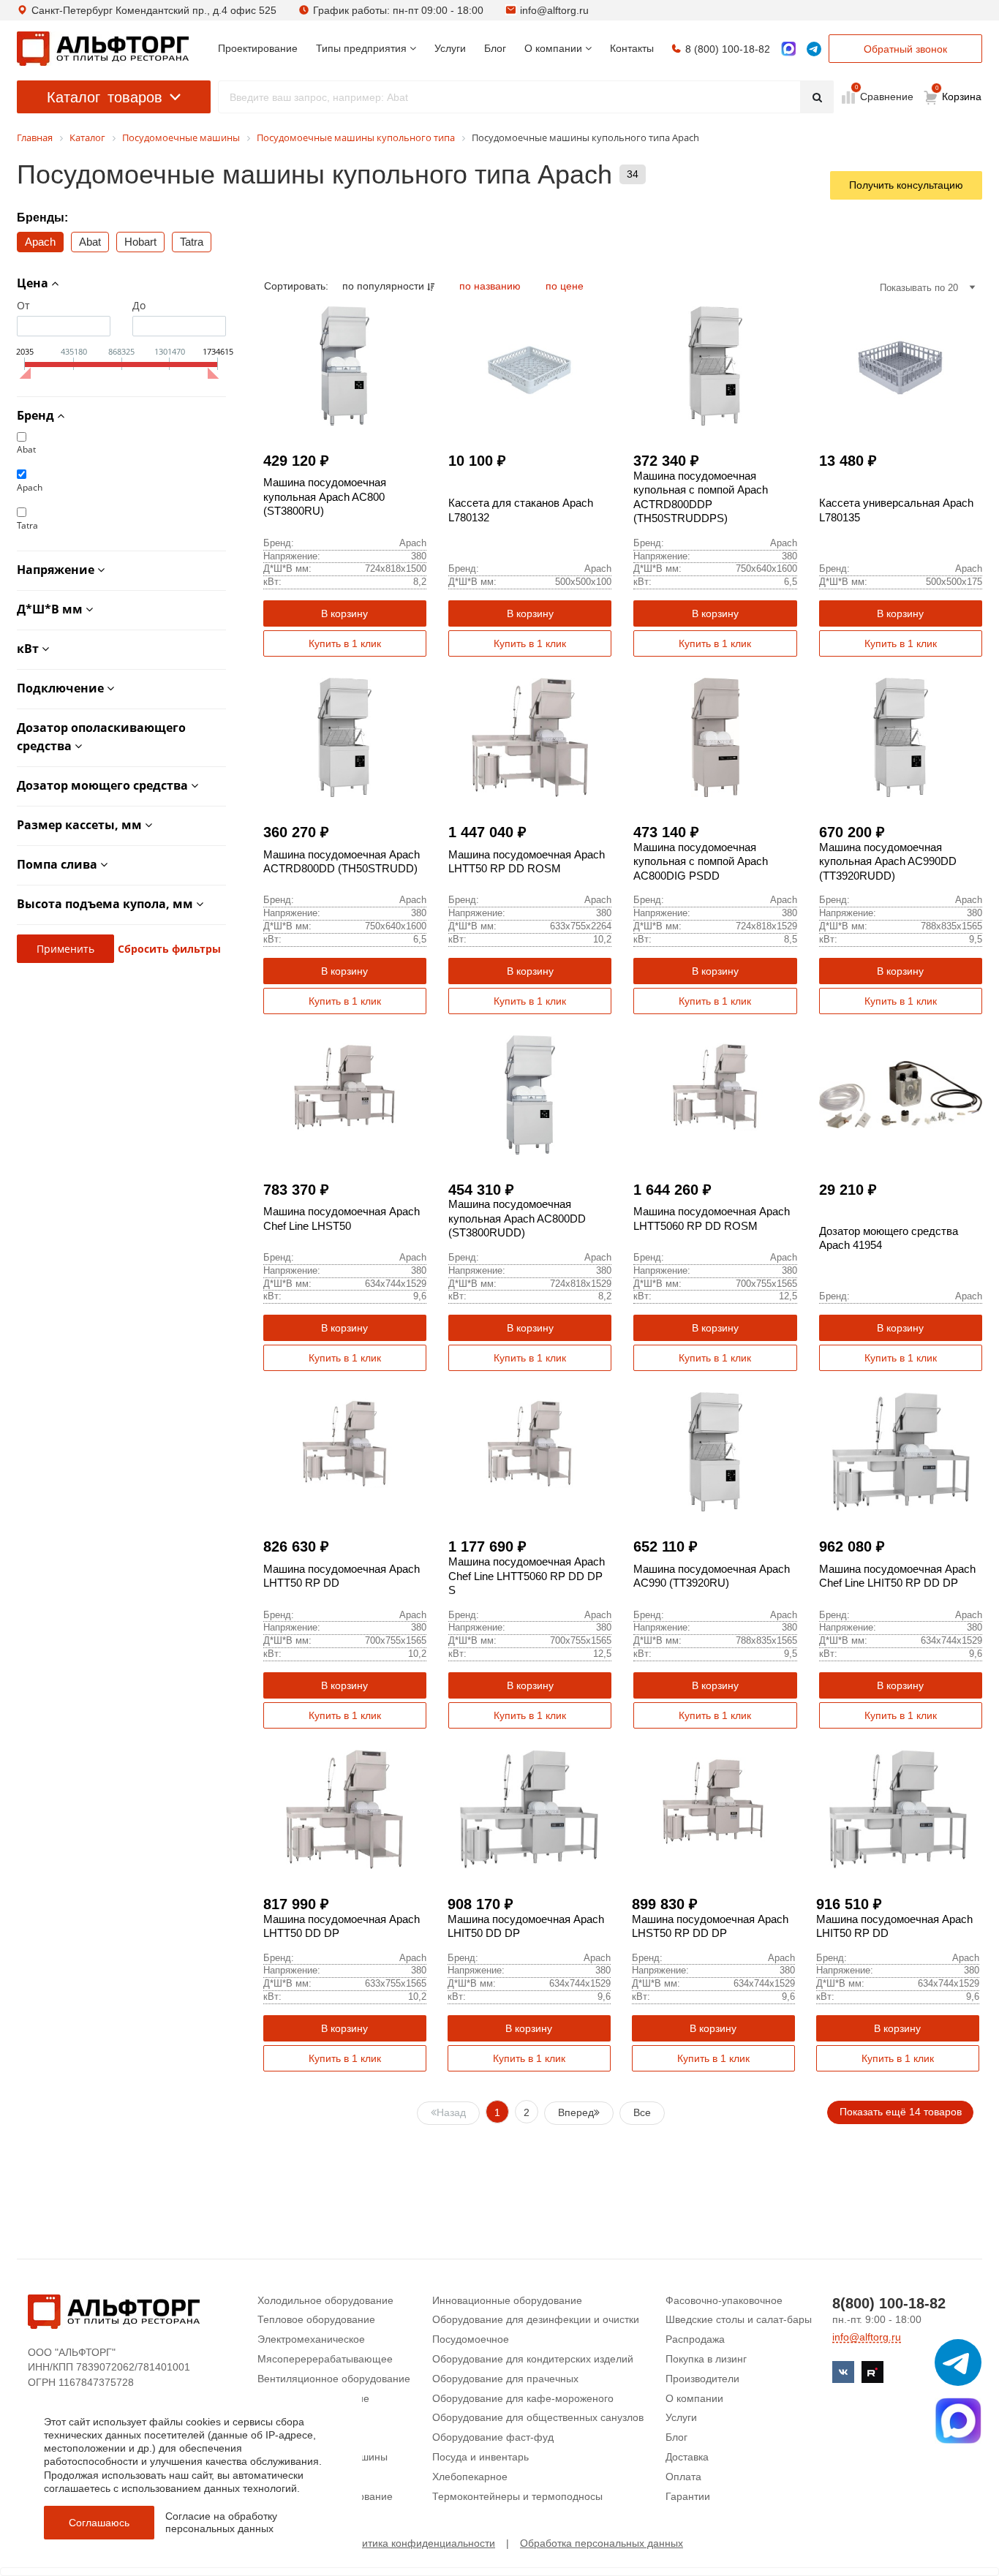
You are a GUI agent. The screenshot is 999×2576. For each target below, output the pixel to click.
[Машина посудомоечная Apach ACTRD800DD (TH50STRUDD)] (345, 737)
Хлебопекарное (470, 2477)
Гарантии (688, 2496)
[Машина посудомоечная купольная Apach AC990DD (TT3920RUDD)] (901, 737)
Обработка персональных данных (602, 2543)
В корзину (344, 613)
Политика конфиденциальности (419, 2543)
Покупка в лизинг (706, 2359)
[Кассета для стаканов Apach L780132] (530, 366)
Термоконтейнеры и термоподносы (517, 2496)
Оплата (683, 2477)
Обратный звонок (905, 49)
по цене (565, 286)
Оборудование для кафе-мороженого (523, 2398)
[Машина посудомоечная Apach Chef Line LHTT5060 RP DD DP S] (530, 1452)
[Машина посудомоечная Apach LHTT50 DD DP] (345, 1809)
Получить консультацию (906, 185)
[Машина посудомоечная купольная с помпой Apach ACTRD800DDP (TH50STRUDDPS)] (715, 366)
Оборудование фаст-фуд (493, 2437)
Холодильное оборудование (325, 2300)
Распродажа (695, 2339)
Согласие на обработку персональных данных (221, 2522)
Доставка (687, 2457)
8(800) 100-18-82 (889, 2303)
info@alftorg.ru (554, 10)
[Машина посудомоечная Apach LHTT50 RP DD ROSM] (530, 737)
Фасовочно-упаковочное (724, 2300)
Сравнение (885, 96)
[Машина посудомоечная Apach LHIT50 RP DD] (898, 1809)
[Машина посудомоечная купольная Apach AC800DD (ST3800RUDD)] (530, 1095)
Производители (702, 2379)
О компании (694, 2398)
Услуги (681, 2417)
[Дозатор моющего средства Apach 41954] (901, 1095)
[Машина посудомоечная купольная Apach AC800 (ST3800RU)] (345, 366)
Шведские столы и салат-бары (739, 2319)
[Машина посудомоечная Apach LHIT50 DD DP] (529, 1809)
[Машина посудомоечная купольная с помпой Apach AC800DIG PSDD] (715, 737)
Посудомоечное (471, 2339)
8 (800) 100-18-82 (728, 49)
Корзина (959, 94)
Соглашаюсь (99, 2523)
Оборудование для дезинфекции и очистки (536, 2319)
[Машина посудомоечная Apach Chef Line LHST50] (345, 1095)
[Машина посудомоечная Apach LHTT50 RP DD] (345, 1452)
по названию (491, 286)
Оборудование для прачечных (505, 2379)
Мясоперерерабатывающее (325, 2359)
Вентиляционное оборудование (334, 2379)
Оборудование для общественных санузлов (538, 2417)
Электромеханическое (311, 2339)
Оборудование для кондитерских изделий (533, 2359)
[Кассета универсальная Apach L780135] (901, 366)
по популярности (385, 286)
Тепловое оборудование (316, 2319)
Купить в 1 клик (345, 643)
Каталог (105, 97)
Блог (676, 2437)
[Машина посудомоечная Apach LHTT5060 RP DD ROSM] (715, 1095)
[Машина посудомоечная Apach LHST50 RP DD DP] (713, 1809)
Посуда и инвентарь (480, 2457)
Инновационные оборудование (507, 2300)
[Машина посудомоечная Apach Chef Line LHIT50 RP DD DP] (901, 1452)
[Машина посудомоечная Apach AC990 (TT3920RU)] (715, 1452)
